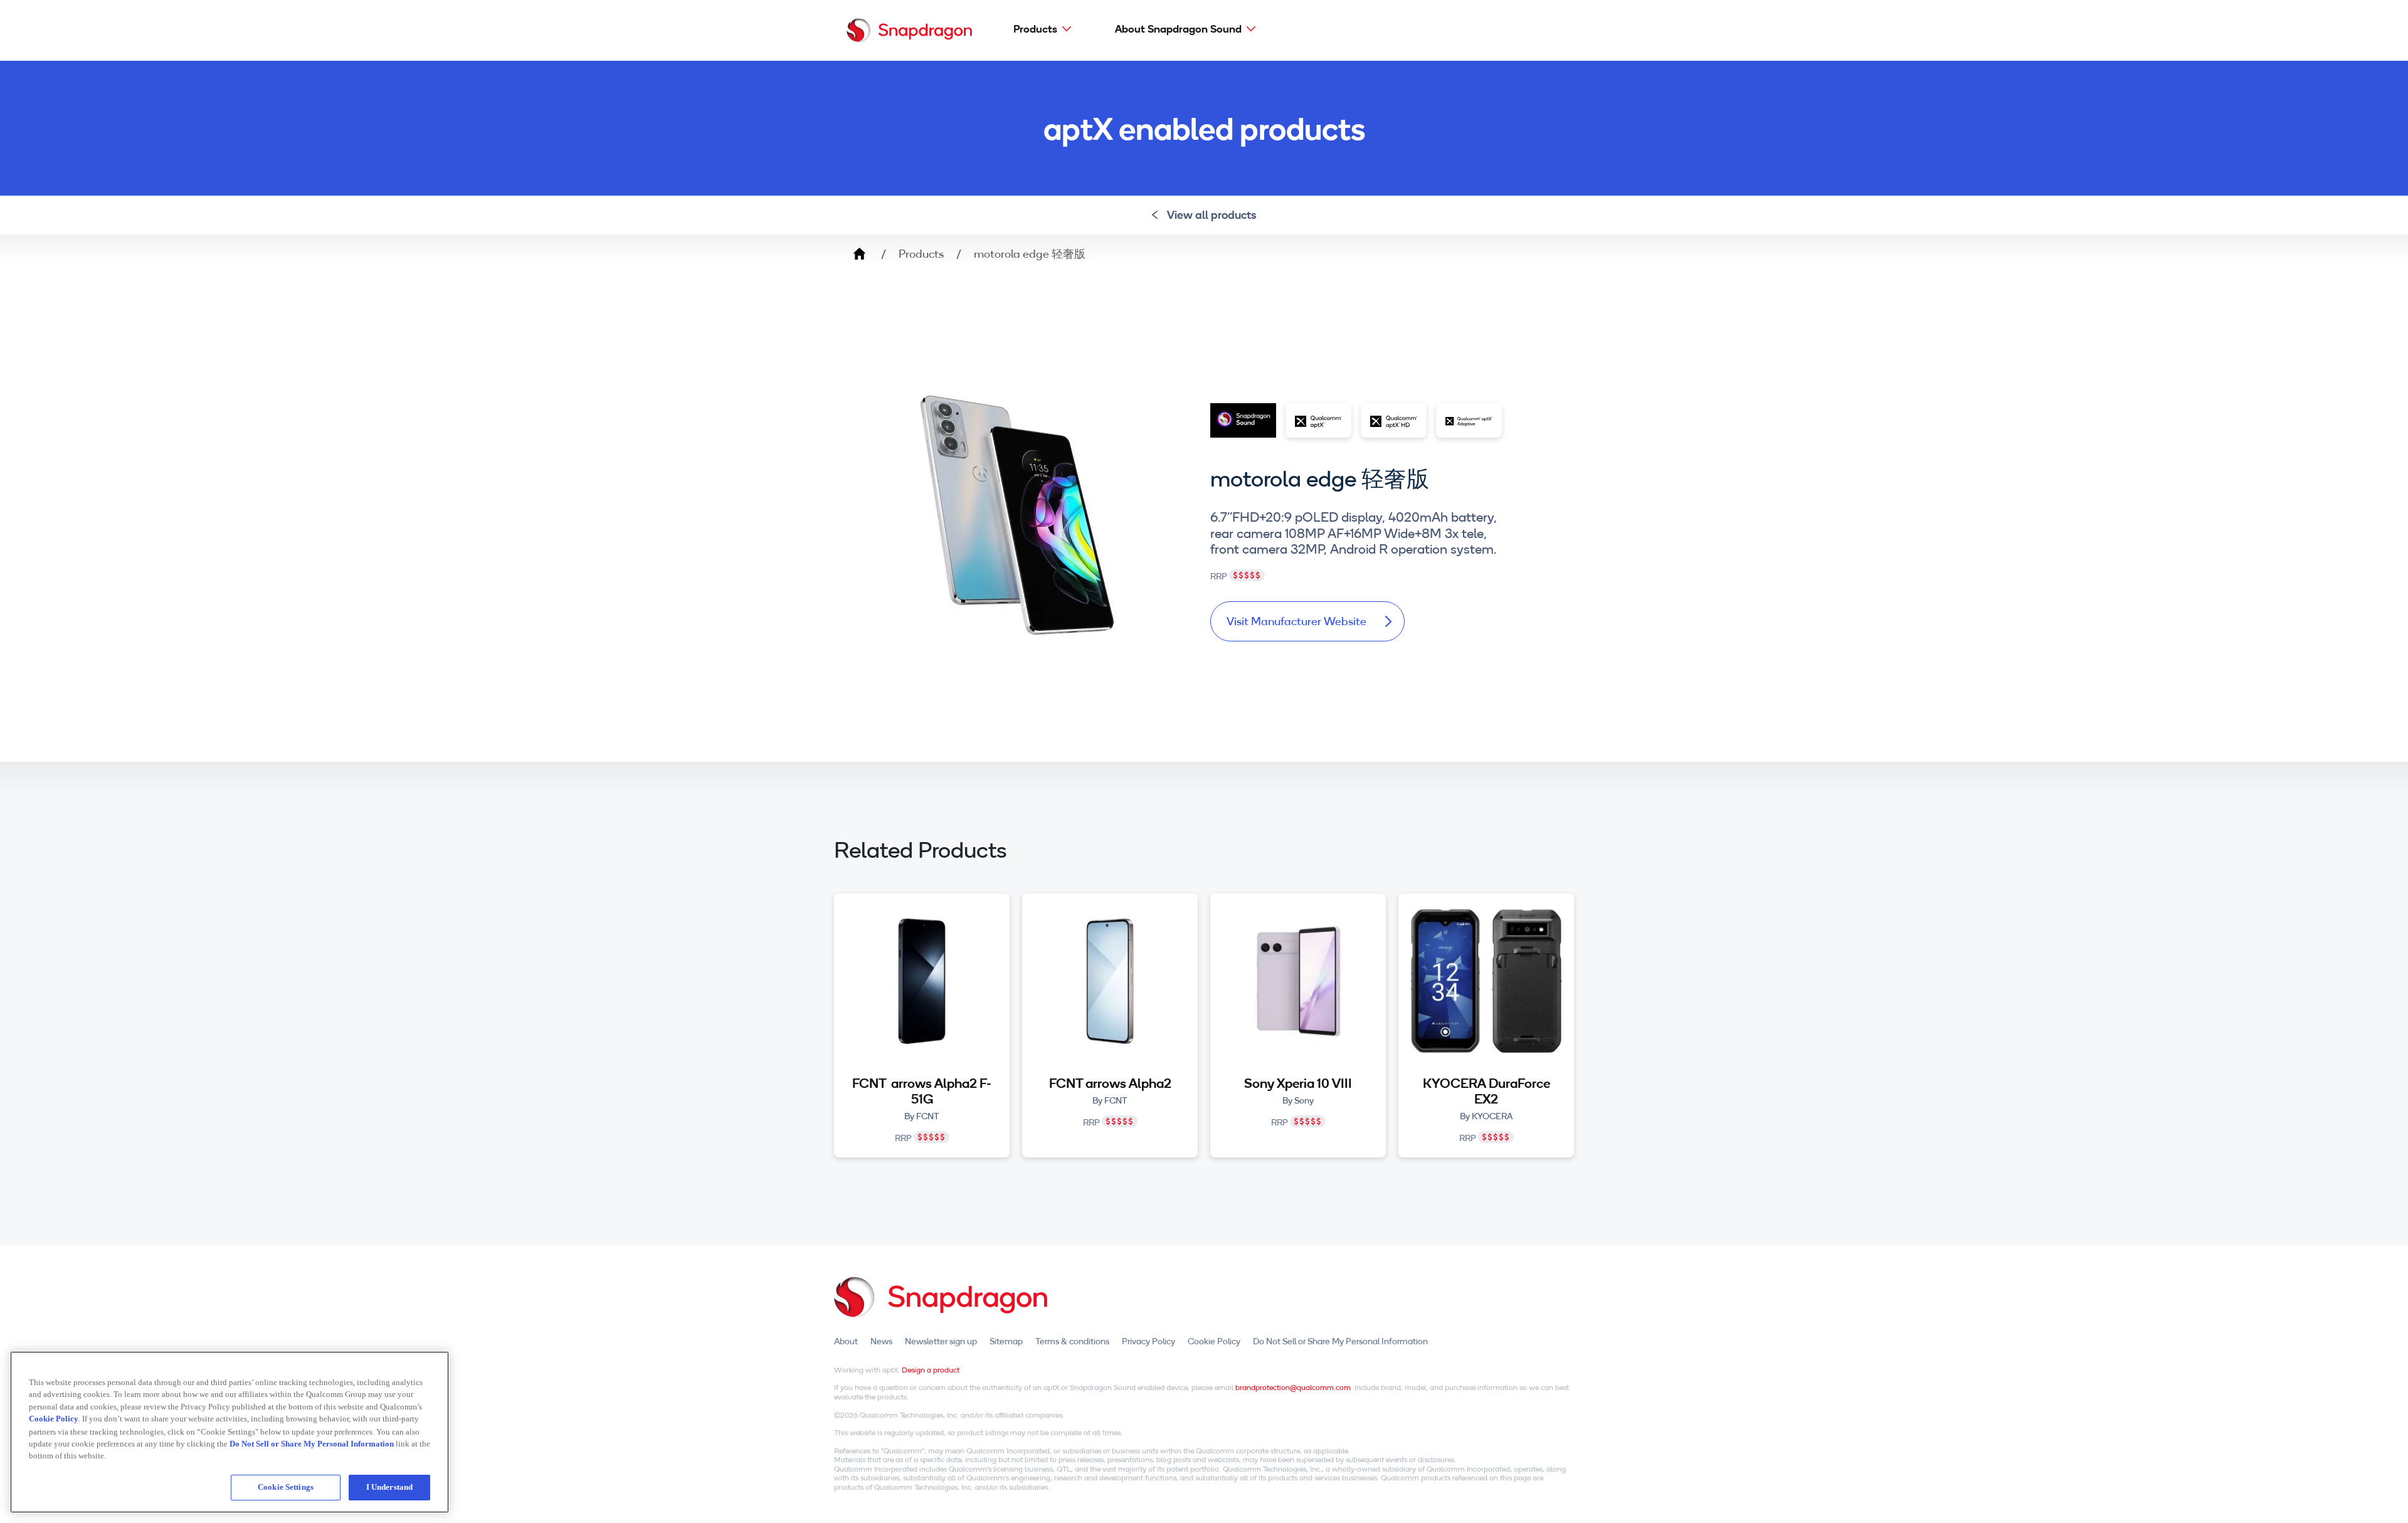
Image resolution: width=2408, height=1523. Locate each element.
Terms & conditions (1072, 1341)
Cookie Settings (286, 1487)
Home (859, 254)
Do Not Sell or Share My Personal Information (1340, 1341)
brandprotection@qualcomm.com (1293, 1387)
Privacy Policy (1149, 1341)
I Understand (390, 1487)
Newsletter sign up (941, 1341)
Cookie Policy (1214, 1341)
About (846, 1341)
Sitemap (1006, 1341)
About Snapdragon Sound (1178, 29)
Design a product (931, 1370)
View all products (1212, 215)
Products (1035, 29)
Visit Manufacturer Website (1296, 621)
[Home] (909, 30)
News (881, 1341)
